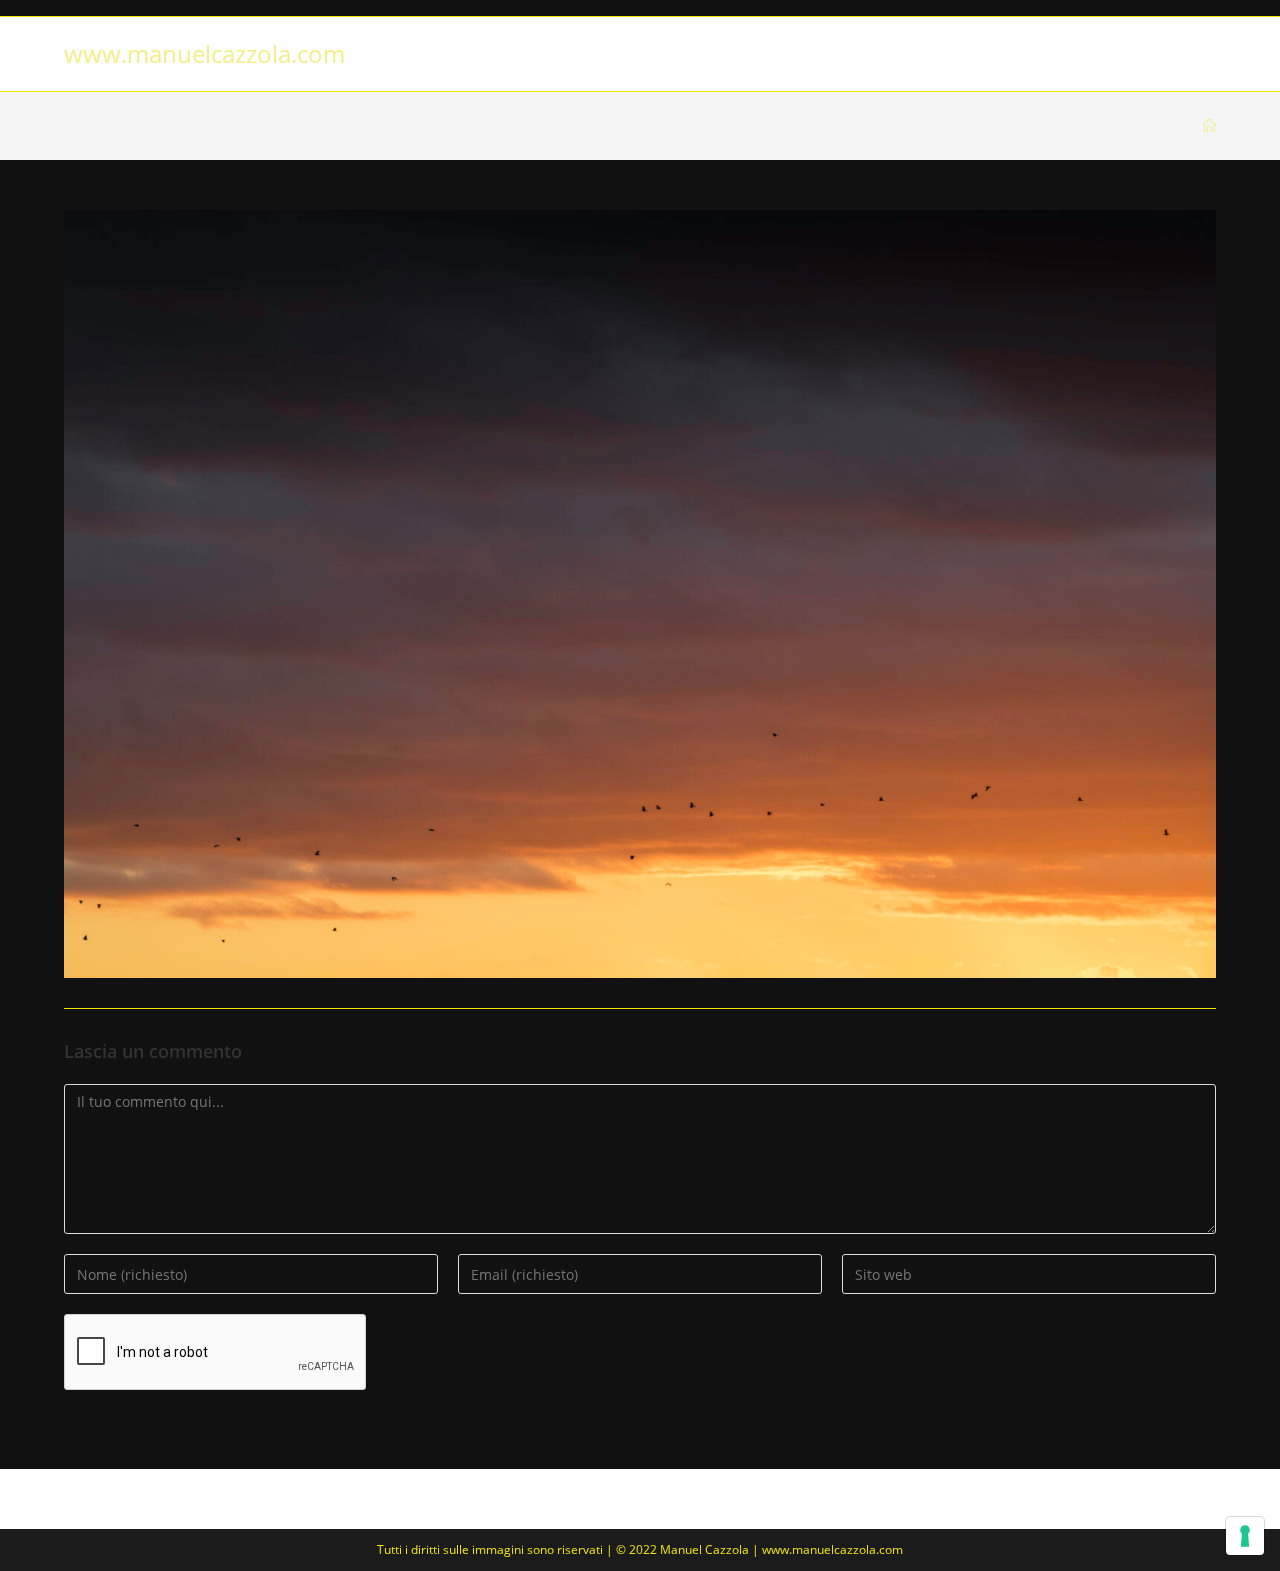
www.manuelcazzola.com (204, 53)
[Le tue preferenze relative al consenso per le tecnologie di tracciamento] (1245, 1536)
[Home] (1209, 126)
